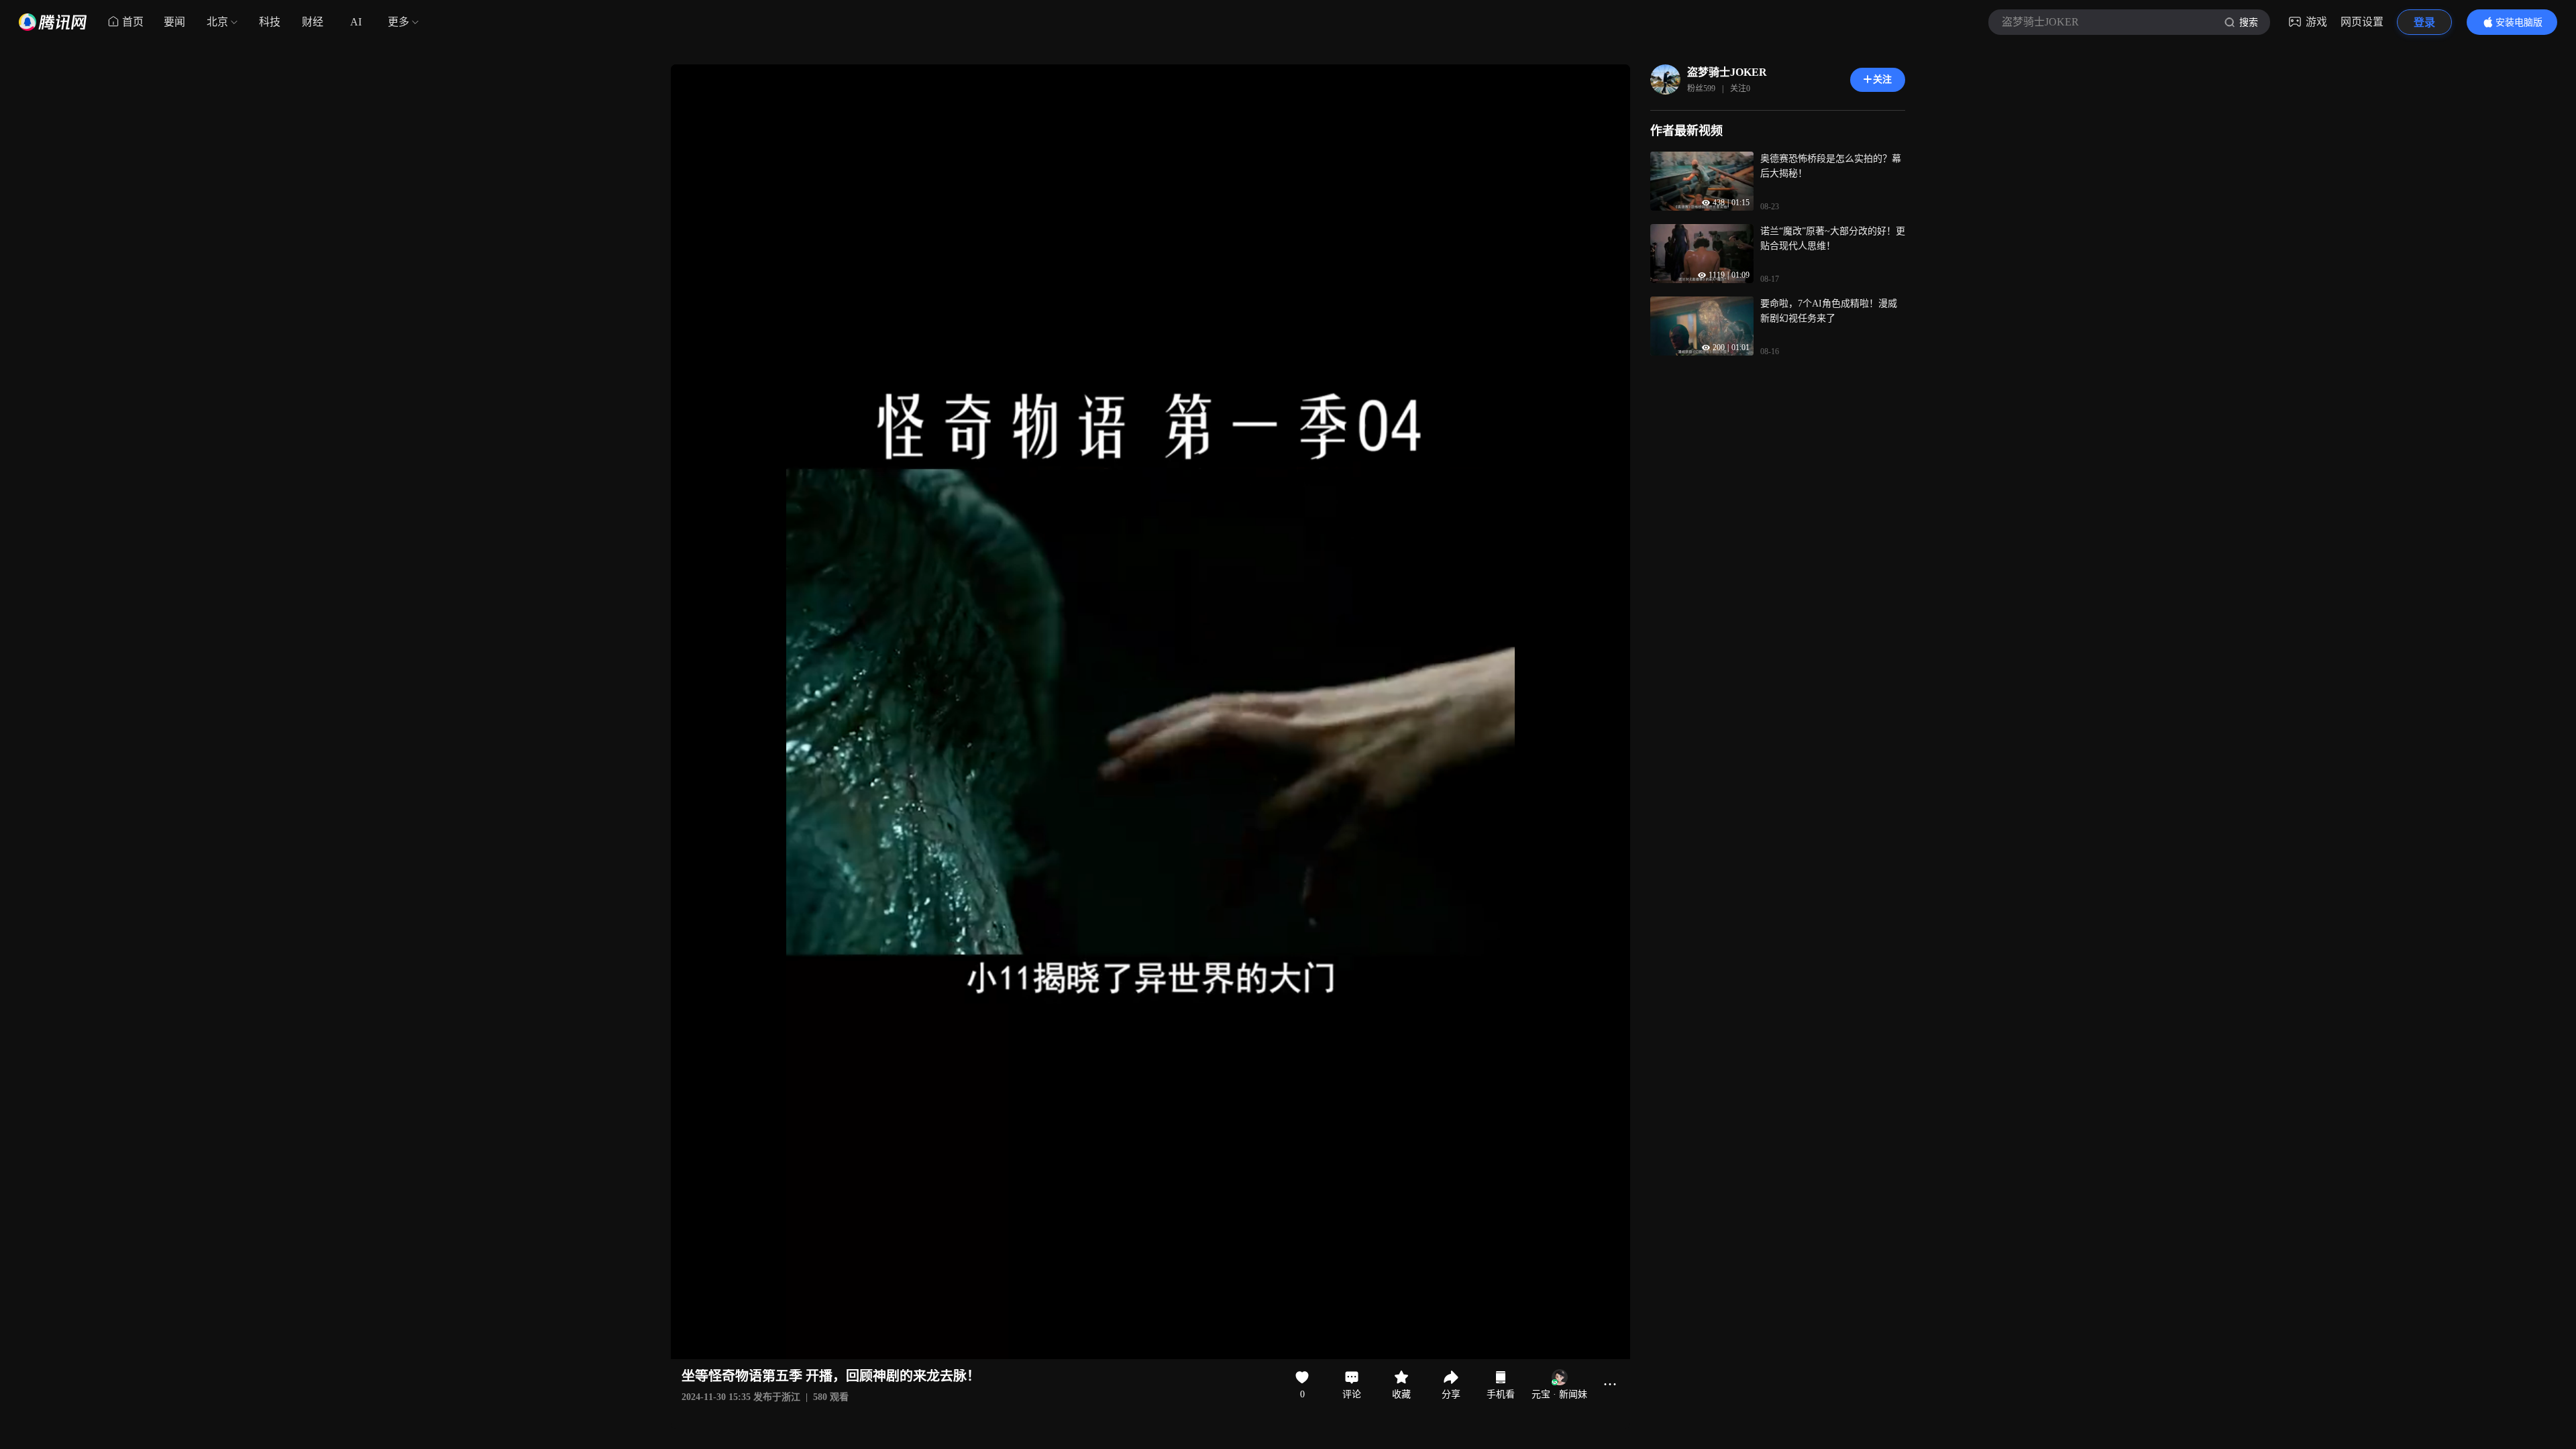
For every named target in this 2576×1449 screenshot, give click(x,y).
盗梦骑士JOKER (1727, 72)
